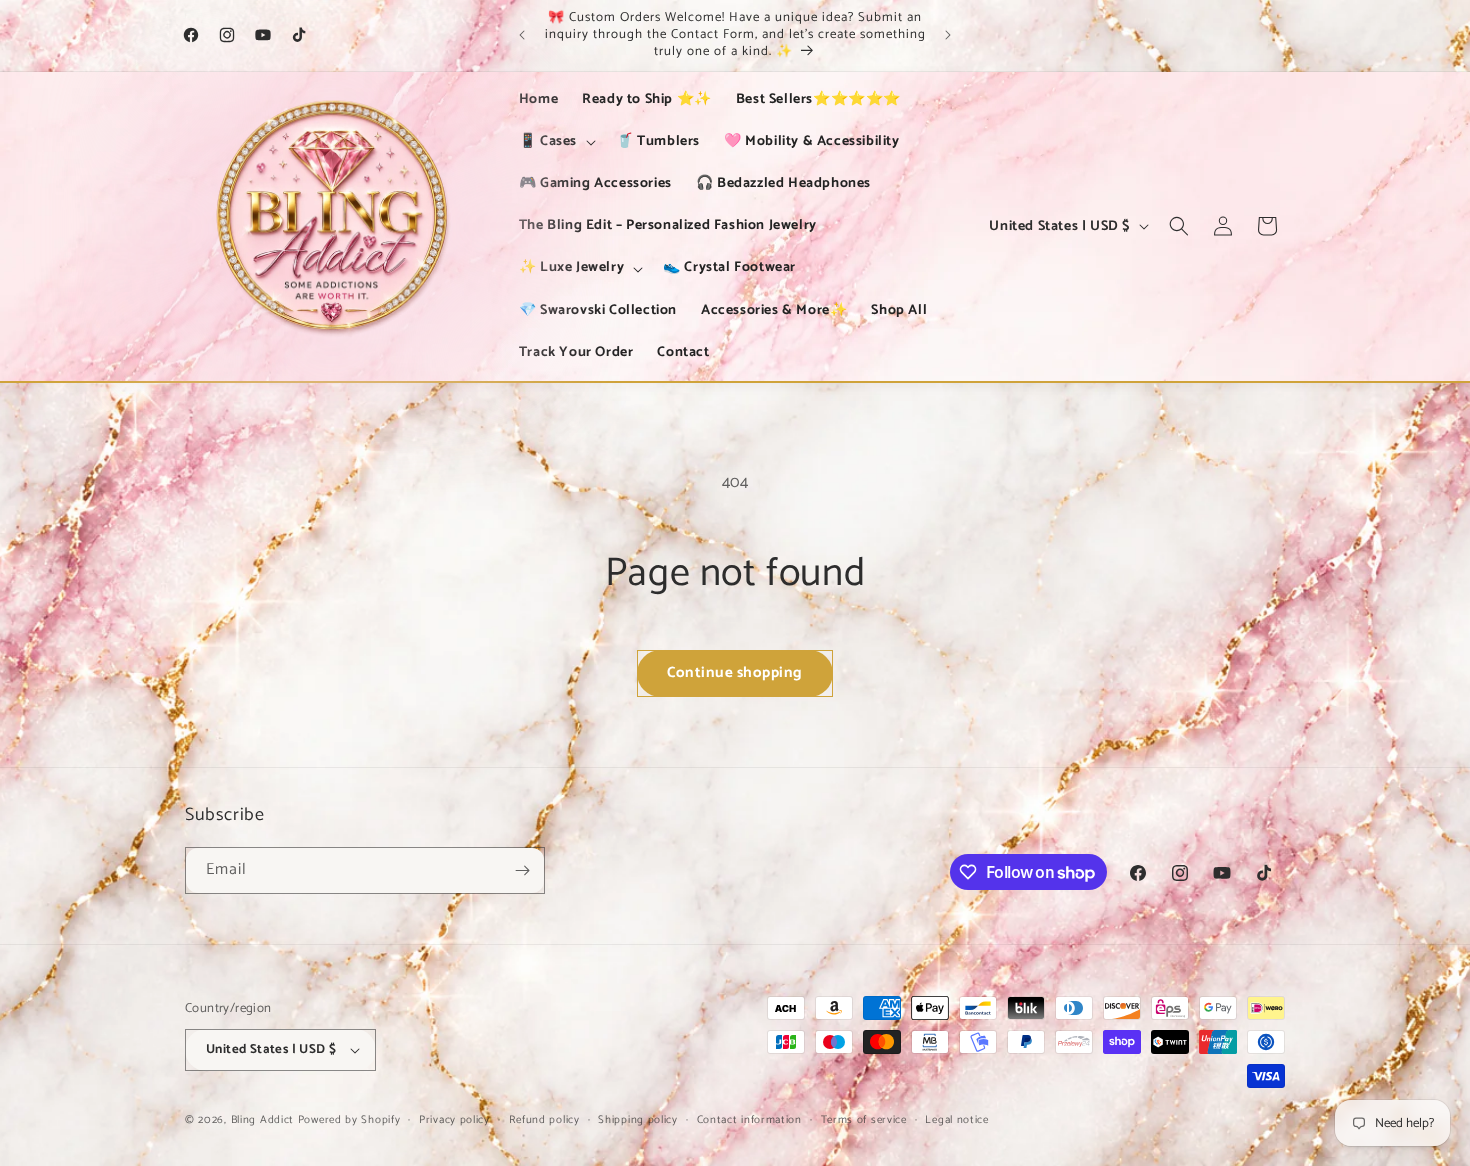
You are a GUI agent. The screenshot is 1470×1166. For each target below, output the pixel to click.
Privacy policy (454, 1120)
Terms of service (864, 1120)
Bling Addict (264, 1120)
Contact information (749, 1120)
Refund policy (544, 1120)
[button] (555, 142)
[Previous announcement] (522, 35)
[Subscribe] (522, 870)
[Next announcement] (948, 35)
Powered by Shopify (349, 1120)
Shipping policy (638, 1120)
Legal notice (956, 1120)
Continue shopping (735, 672)
